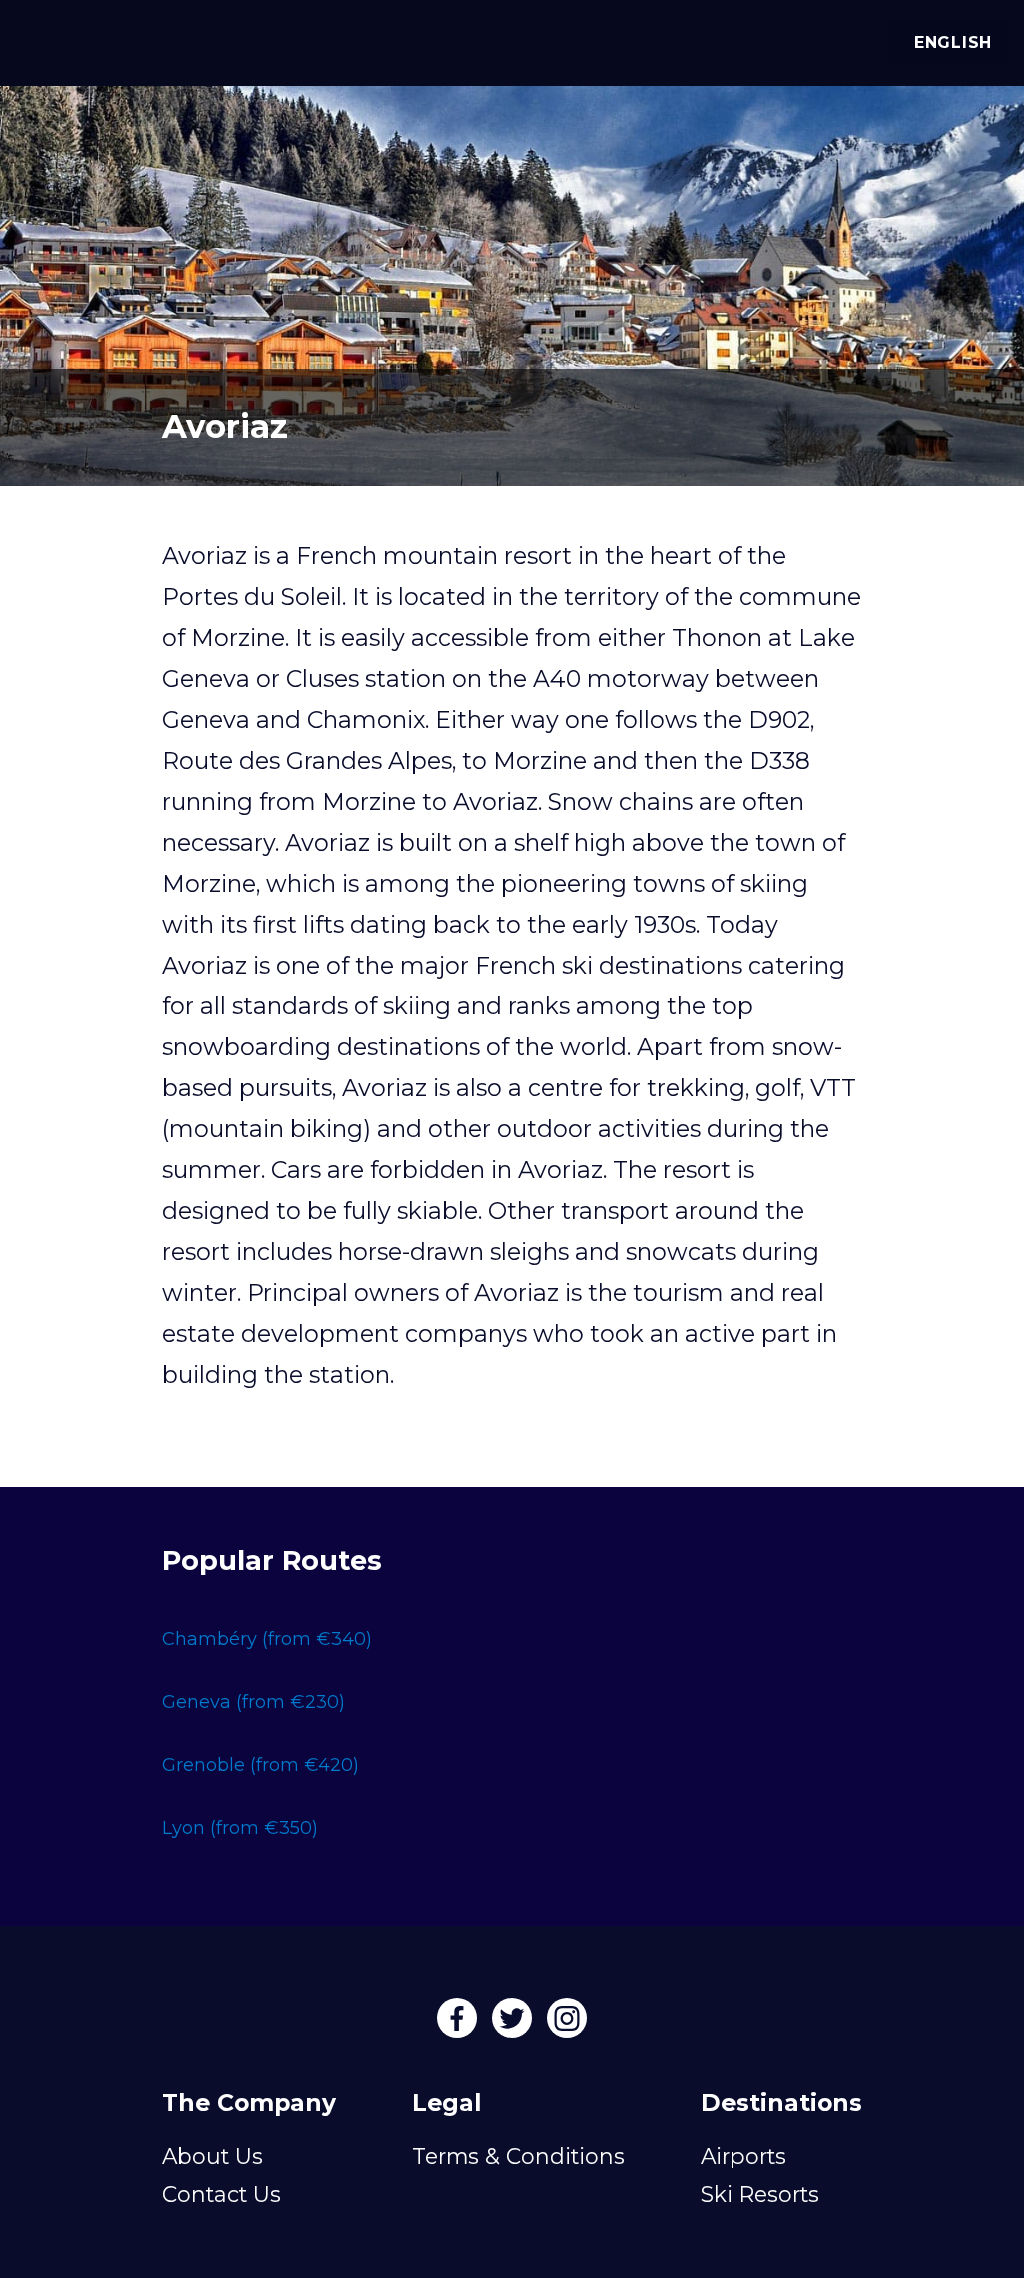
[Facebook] (459, 2025)
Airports (743, 2156)
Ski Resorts (760, 2194)
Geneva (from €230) (253, 1702)
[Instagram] (567, 2025)
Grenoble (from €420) (260, 1765)
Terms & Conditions (518, 2156)
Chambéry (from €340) (267, 1639)
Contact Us (221, 2194)
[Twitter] (514, 2025)
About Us (212, 2156)
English (953, 42)
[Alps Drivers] (44, 40)
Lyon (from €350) (240, 1828)
